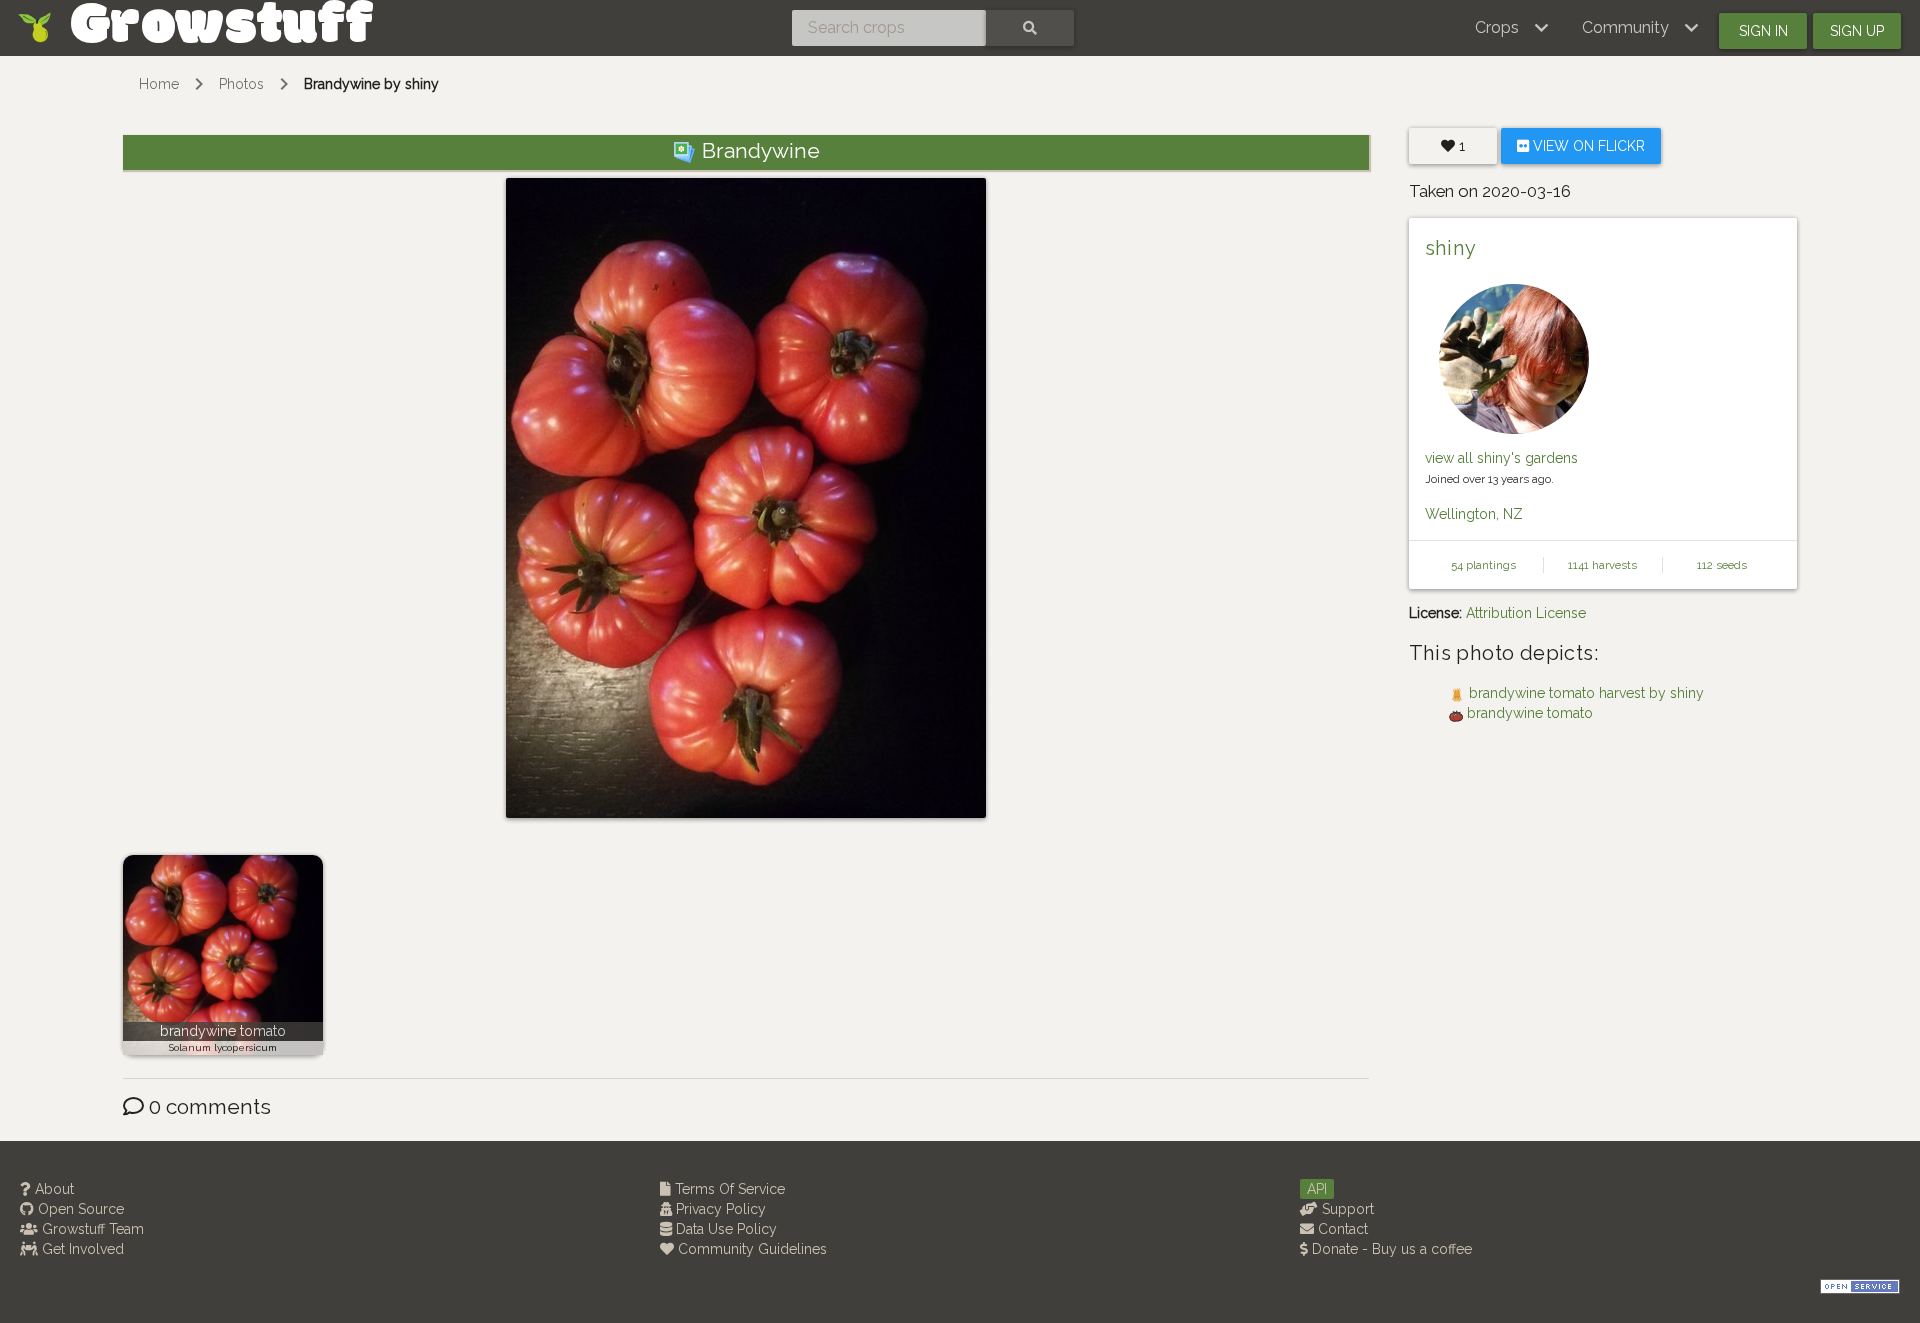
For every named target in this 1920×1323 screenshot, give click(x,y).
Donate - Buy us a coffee (1390, 1249)
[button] (1512, 28)
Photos (241, 84)
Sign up (1857, 31)
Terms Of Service (728, 1189)
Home (159, 84)
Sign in (1763, 31)
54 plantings (1483, 565)
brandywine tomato (223, 1031)
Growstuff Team (91, 1229)
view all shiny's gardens (1501, 458)
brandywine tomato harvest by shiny (1586, 693)
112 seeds (1722, 565)
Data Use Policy (724, 1229)
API (1317, 1189)
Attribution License (1526, 613)
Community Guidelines (750, 1249)
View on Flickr (1587, 146)
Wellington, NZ (1474, 514)
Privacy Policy (719, 1209)
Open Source (79, 1209)
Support (1346, 1209)
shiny (1451, 248)
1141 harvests (1602, 565)
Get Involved (81, 1249)
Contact (1341, 1229)
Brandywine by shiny (371, 84)
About (52, 1189)
